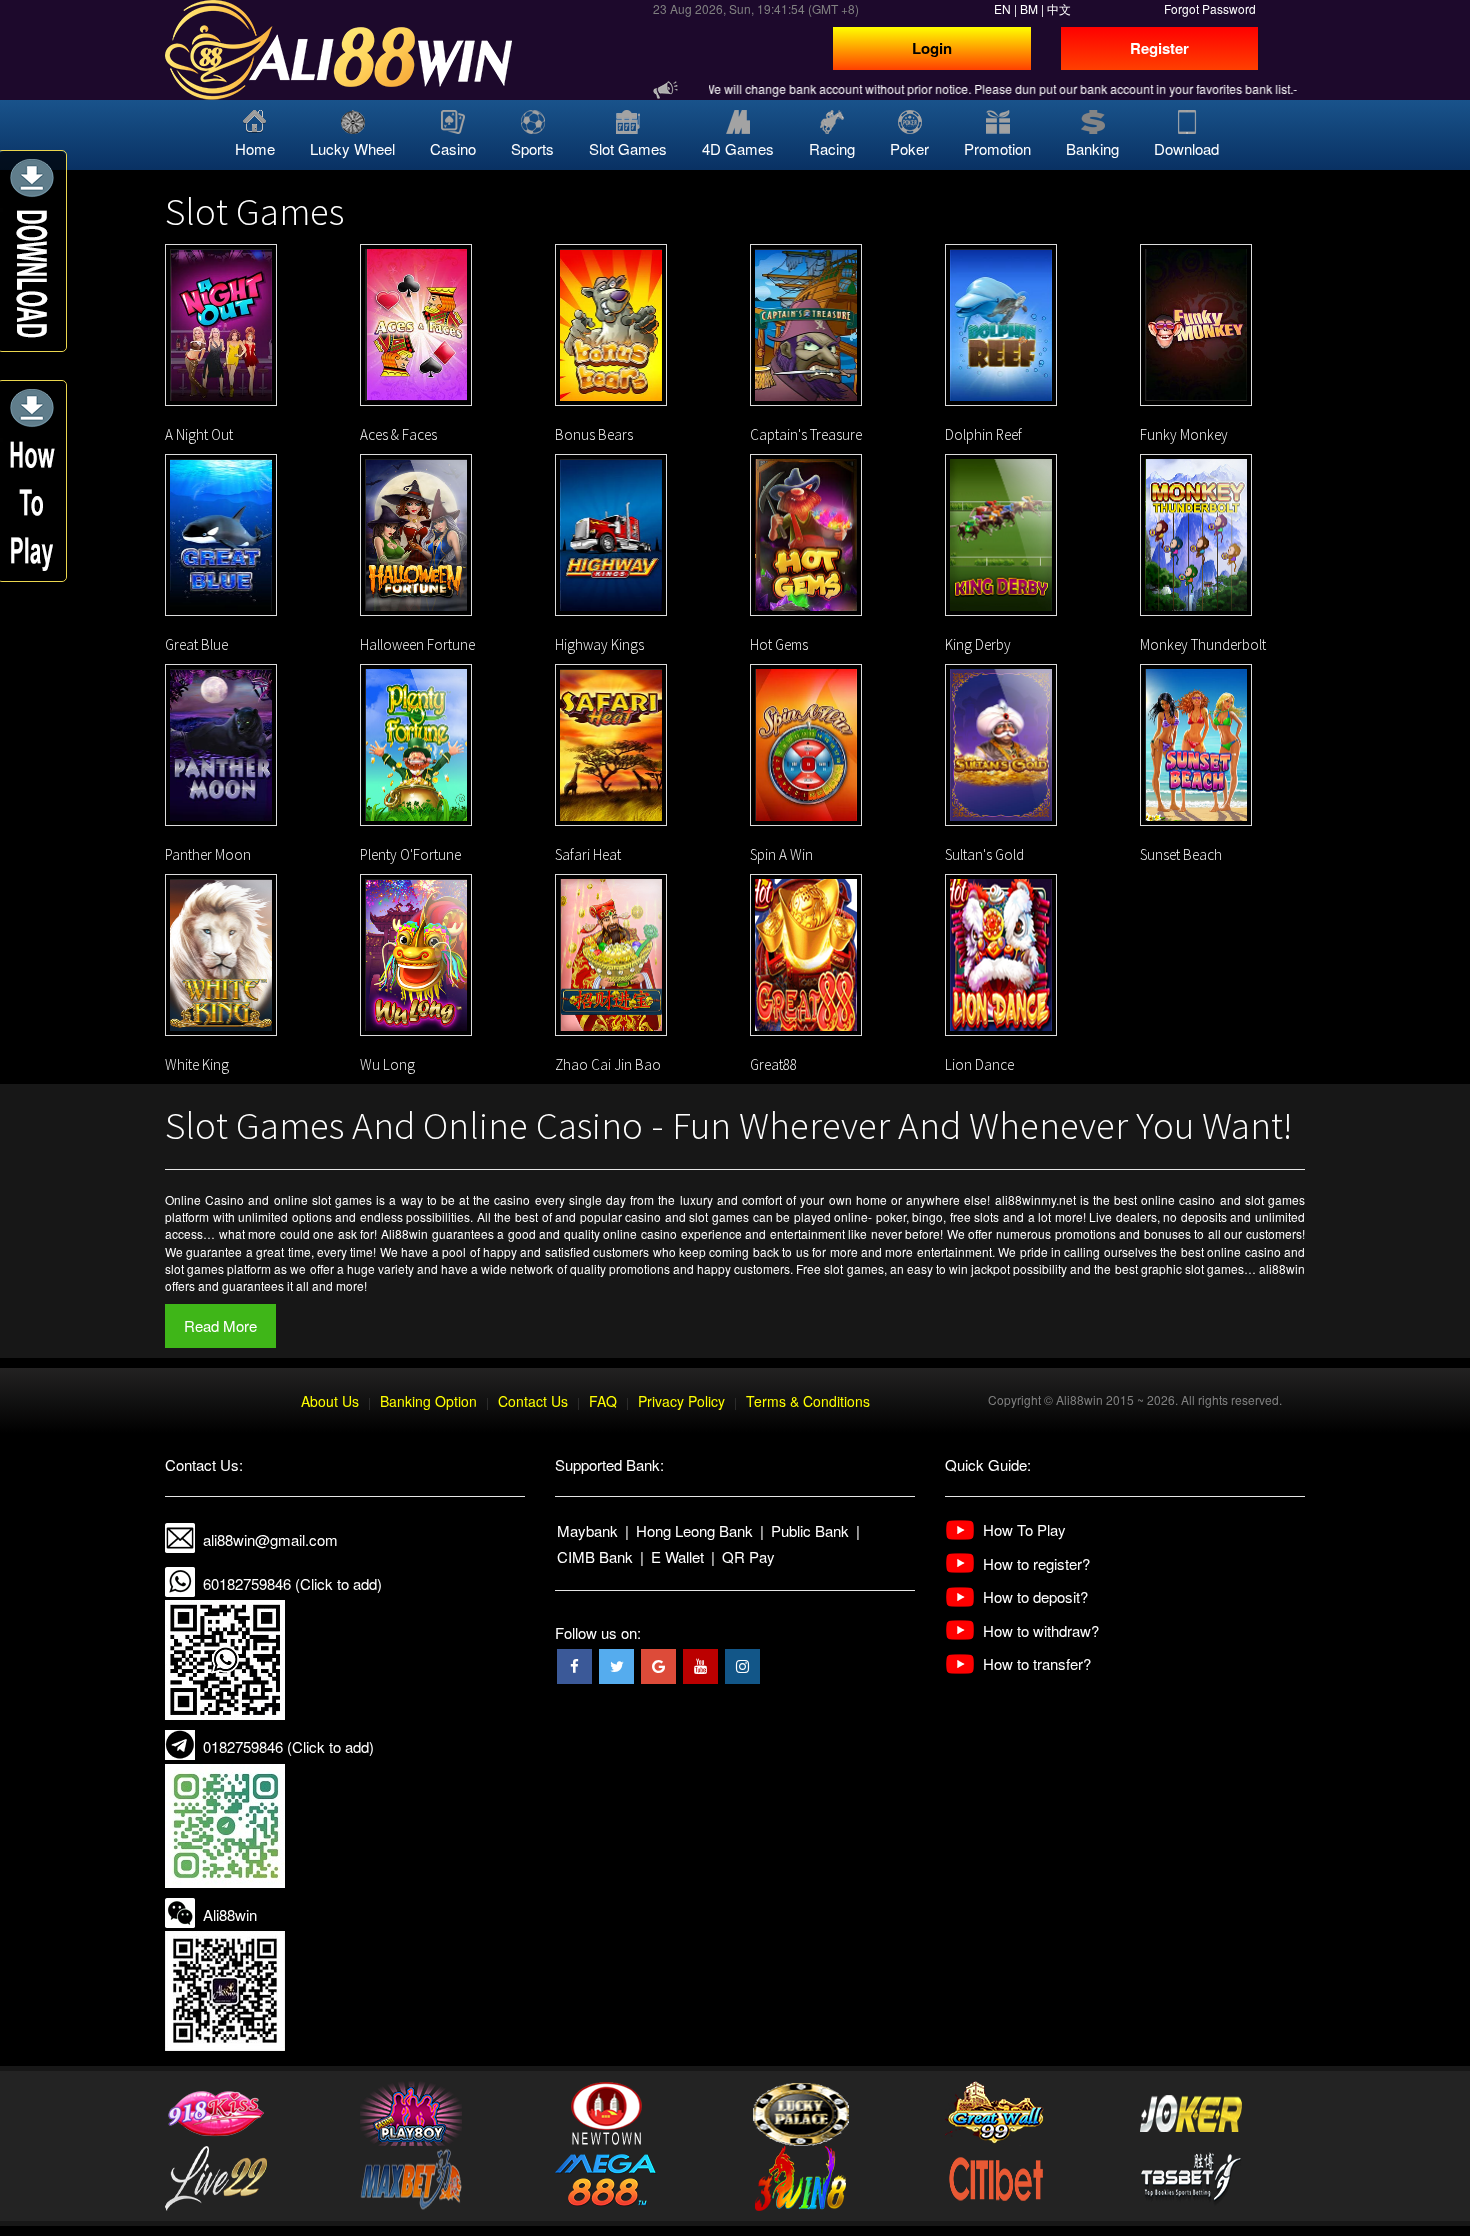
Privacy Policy (681, 1401)
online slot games (323, 1199)
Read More (220, 1325)
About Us (330, 1401)
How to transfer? (1037, 1663)
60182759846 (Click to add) (292, 1583)
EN (1002, 8)
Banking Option (428, 1401)
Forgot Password (1210, 8)
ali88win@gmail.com (270, 1539)
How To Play (1024, 1529)
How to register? (1036, 1563)
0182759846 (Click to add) (288, 1746)
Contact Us (533, 1401)
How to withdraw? (1041, 1630)
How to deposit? (1035, 1596)
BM (1029, 8)
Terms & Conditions (808, 1401)
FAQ (603, 1401)
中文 (1059, 8)
